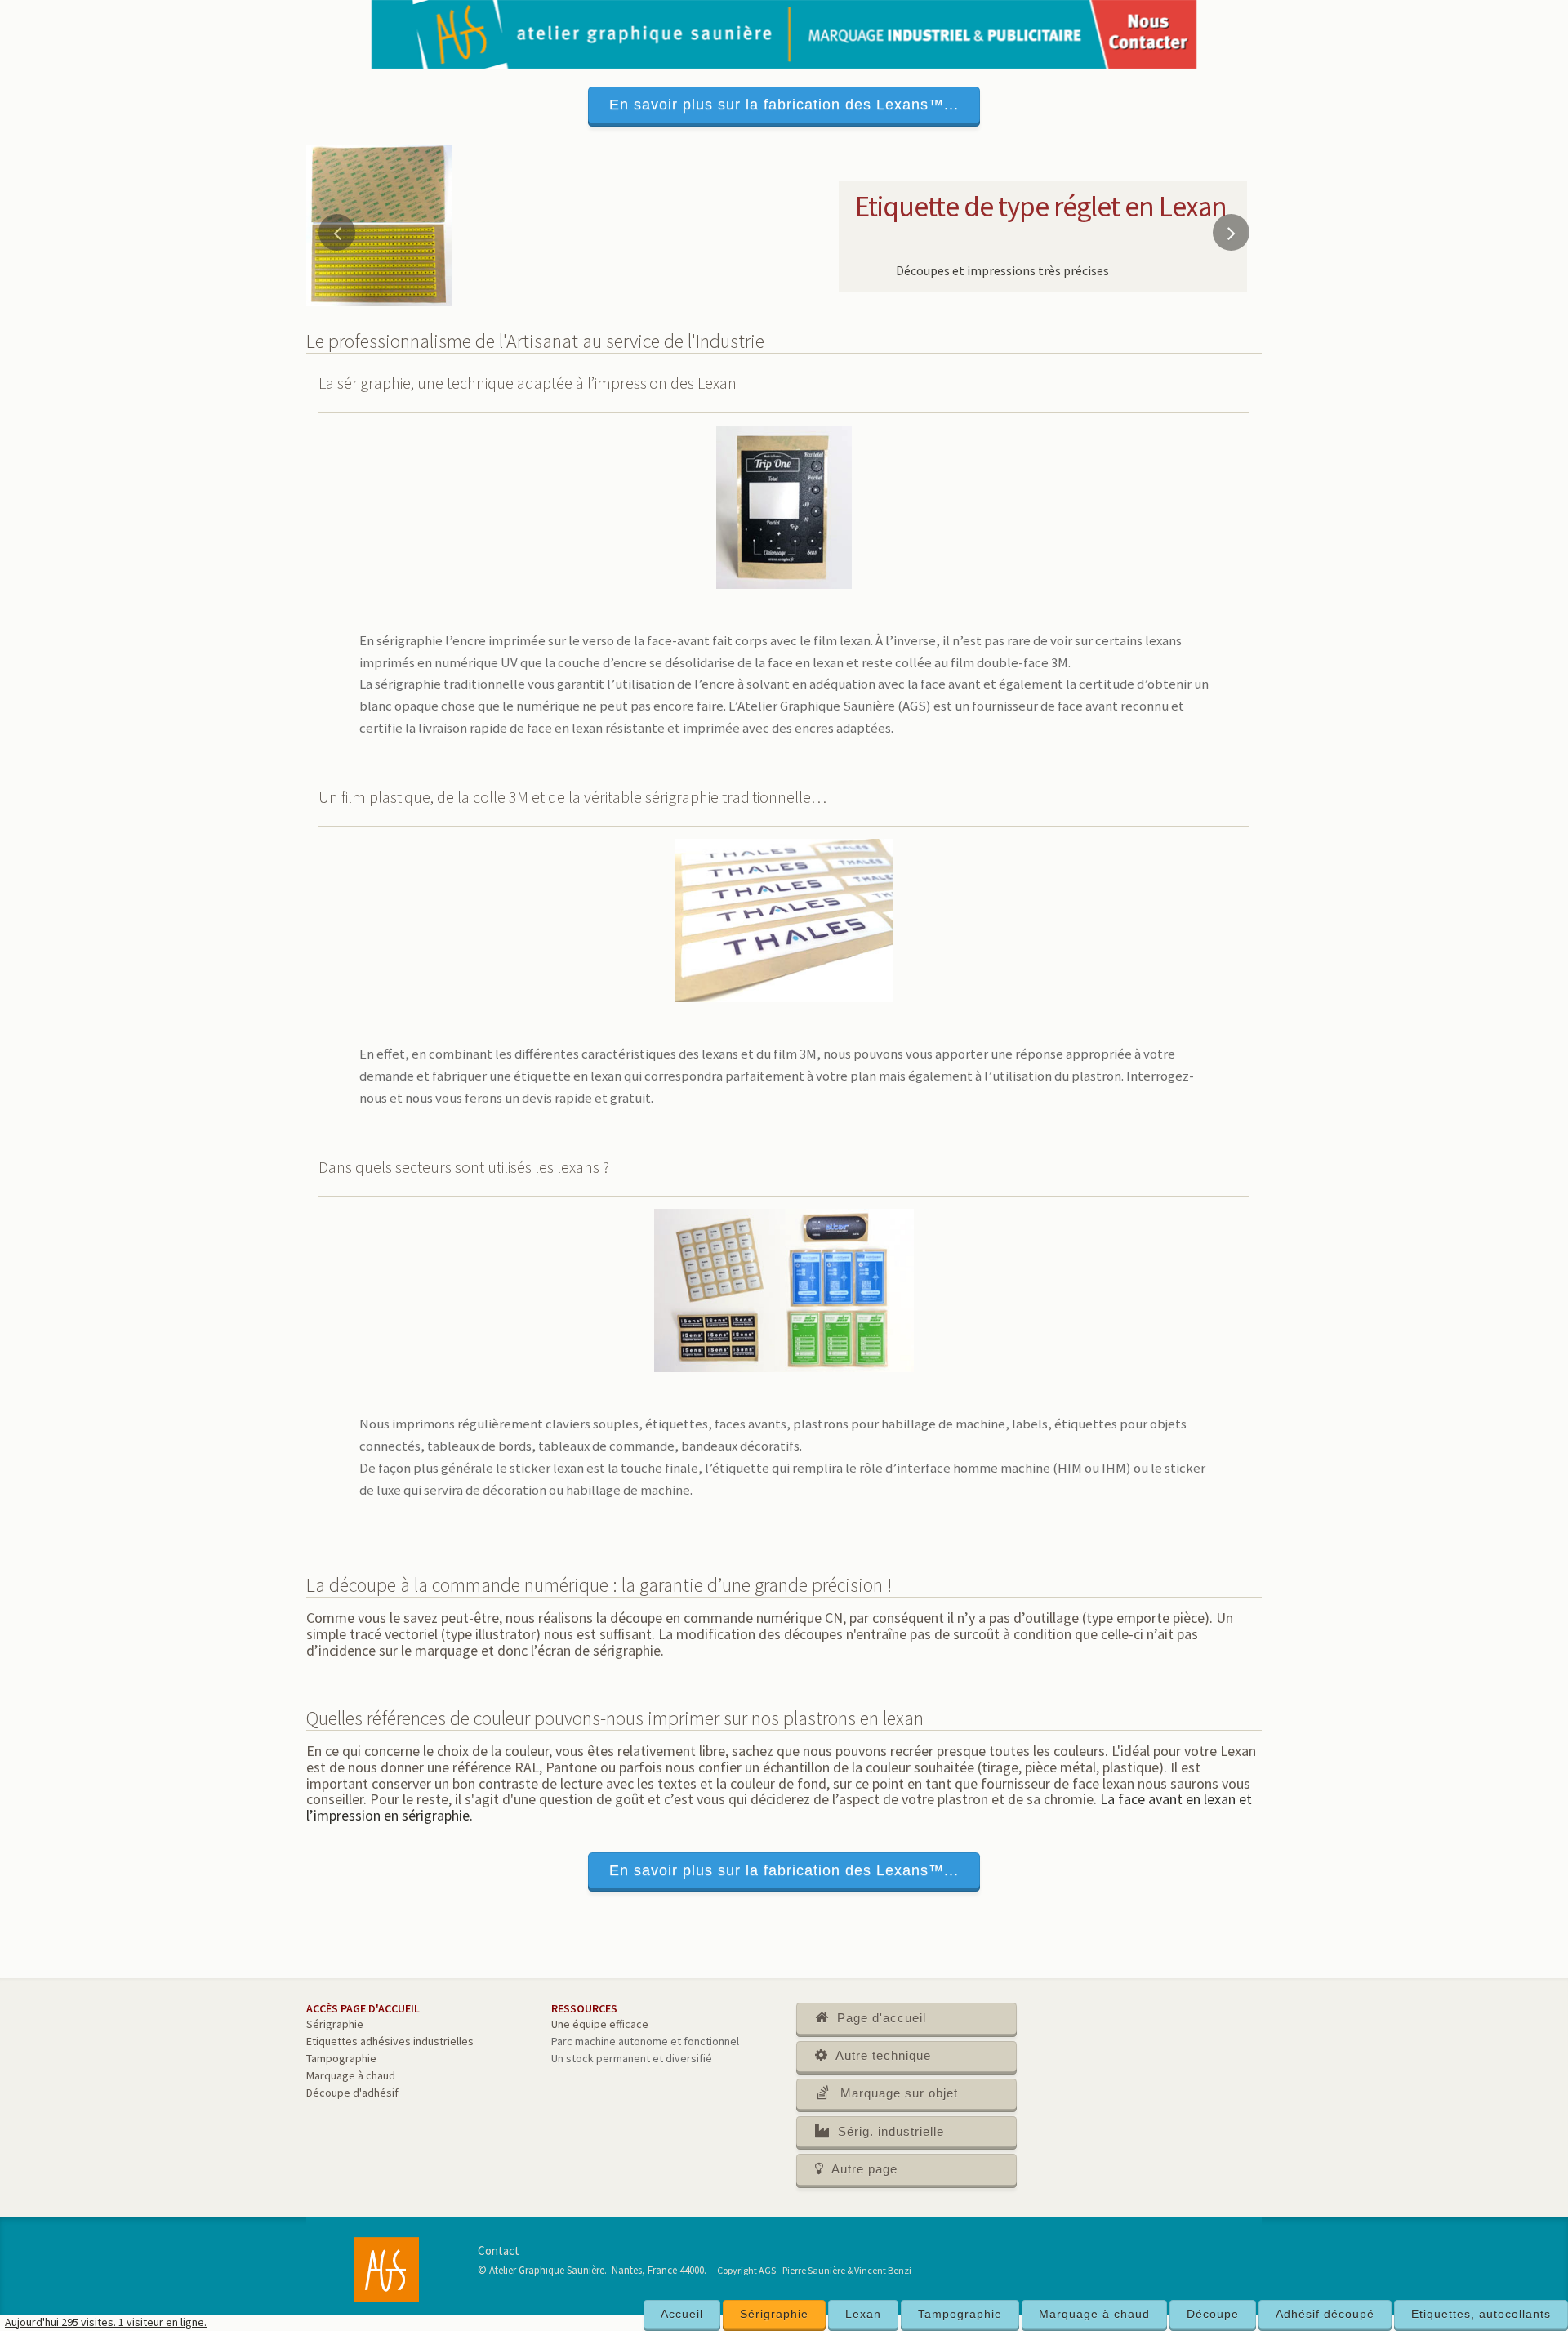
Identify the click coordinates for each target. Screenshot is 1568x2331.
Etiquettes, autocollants (1481, 2314)
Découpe (1213, 2314)
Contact (499, 2251)
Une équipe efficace (600, 2024)
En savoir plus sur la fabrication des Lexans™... (784, 105)
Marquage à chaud (1094, 2314)
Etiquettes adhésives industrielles (390, 2041)
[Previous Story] (337, 232)
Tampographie (960, 2314)
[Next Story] (1231, 232)
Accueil (682, 2314)
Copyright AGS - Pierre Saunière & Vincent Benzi (814, 2270)
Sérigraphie (774, 2314)
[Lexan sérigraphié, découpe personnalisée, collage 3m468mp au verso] (379, 224)
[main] (784, 1230)
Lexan (863, 2314)
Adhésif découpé (1325, 2314)
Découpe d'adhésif (352, 2093)
